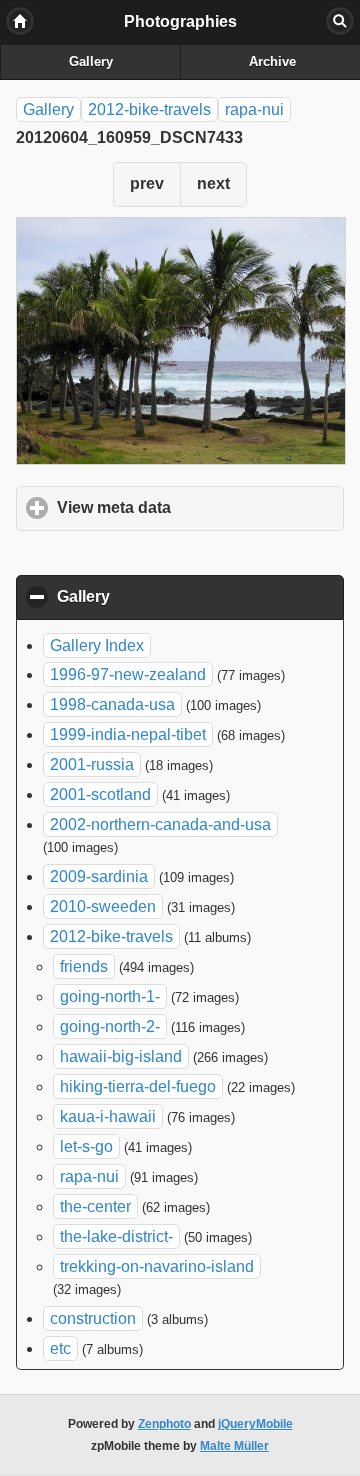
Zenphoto (164, 1424)
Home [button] (20, 21)
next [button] (213, 183)
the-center (95, 1206)
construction (93, 1318)
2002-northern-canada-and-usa (160, 824)
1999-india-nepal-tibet (128, 734)
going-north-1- (110, 996)
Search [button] (340, 21)
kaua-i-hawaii (108, 1116)
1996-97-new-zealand (128, 674)
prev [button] (147, 183)
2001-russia (92, 764)
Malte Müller (234, 1446)
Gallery (91, 62)
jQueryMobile (255, 1424)
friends (84, 966)
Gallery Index (97, 645)
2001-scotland (100, 794)
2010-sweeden (103, 906)
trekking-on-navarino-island (157, 1266)
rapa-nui (254, 109)
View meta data (200, 507)
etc (60, 1348)
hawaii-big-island (121, 1056)
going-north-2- (110, 1026)
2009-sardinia (99, 876)
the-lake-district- (116, 1236)
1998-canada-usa (112, 704)
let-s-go (86, 1146)
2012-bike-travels (149, 109)
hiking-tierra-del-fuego (138, 1086)
